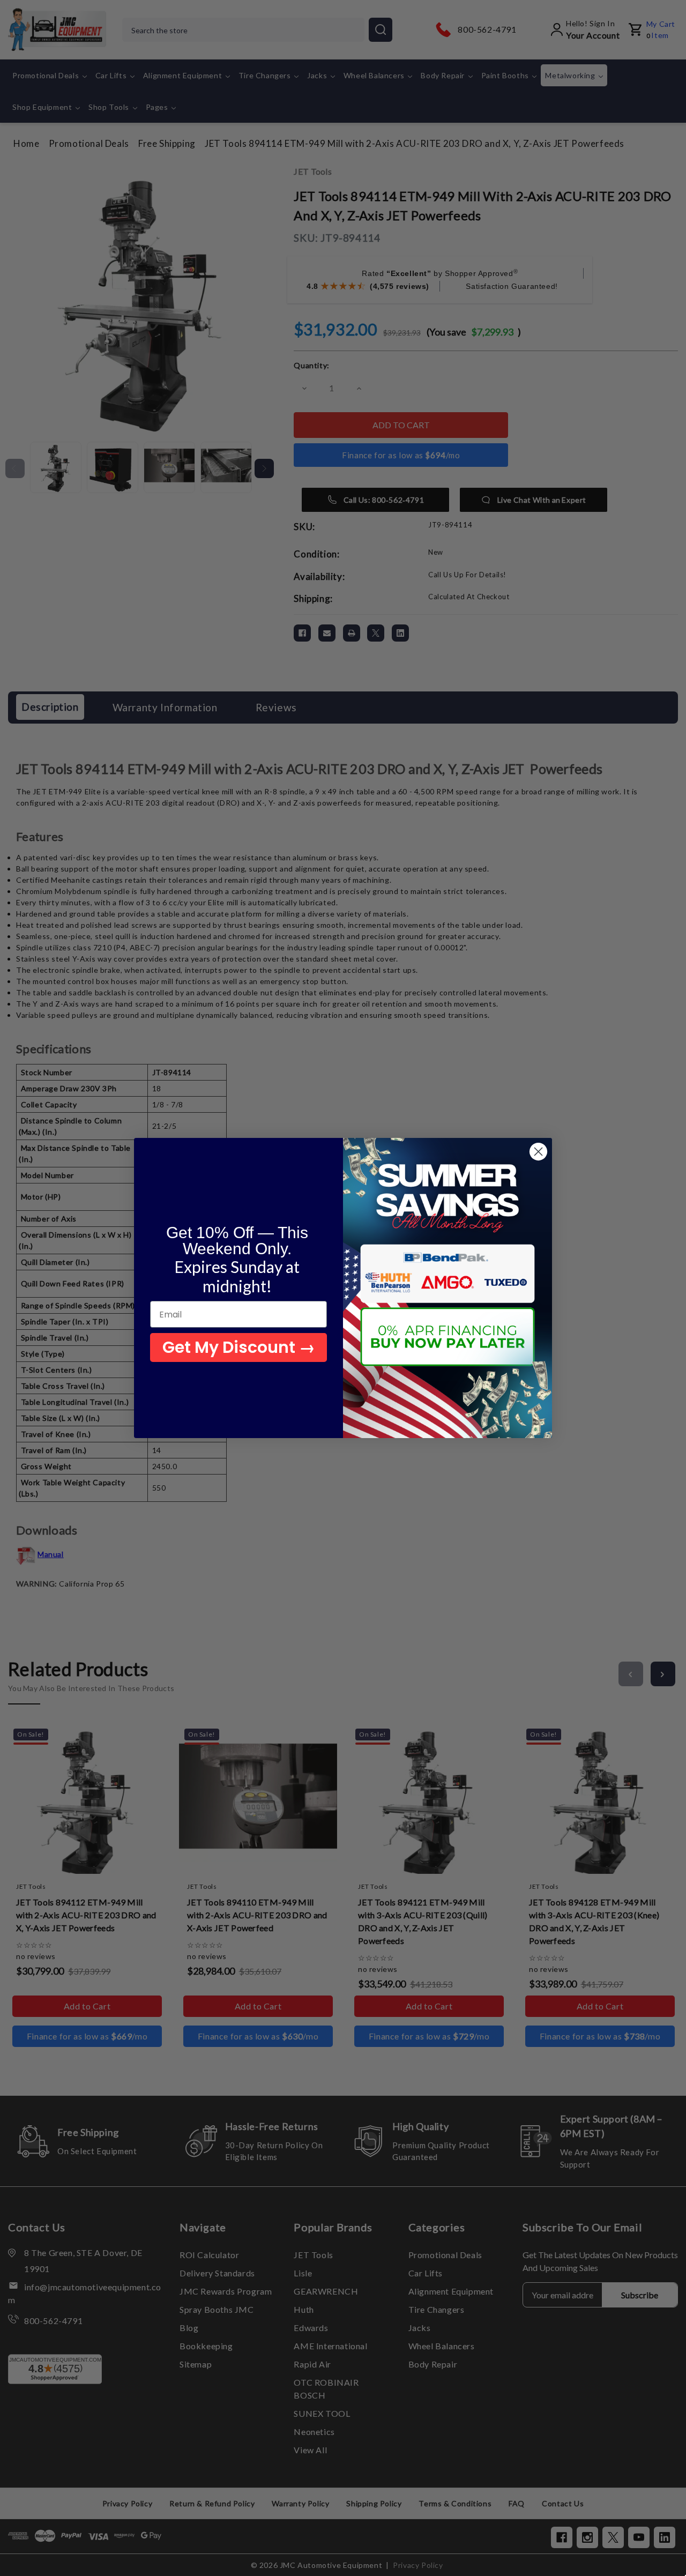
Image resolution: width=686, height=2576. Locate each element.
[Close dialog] (538, 1152)
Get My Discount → (239, 1347)
